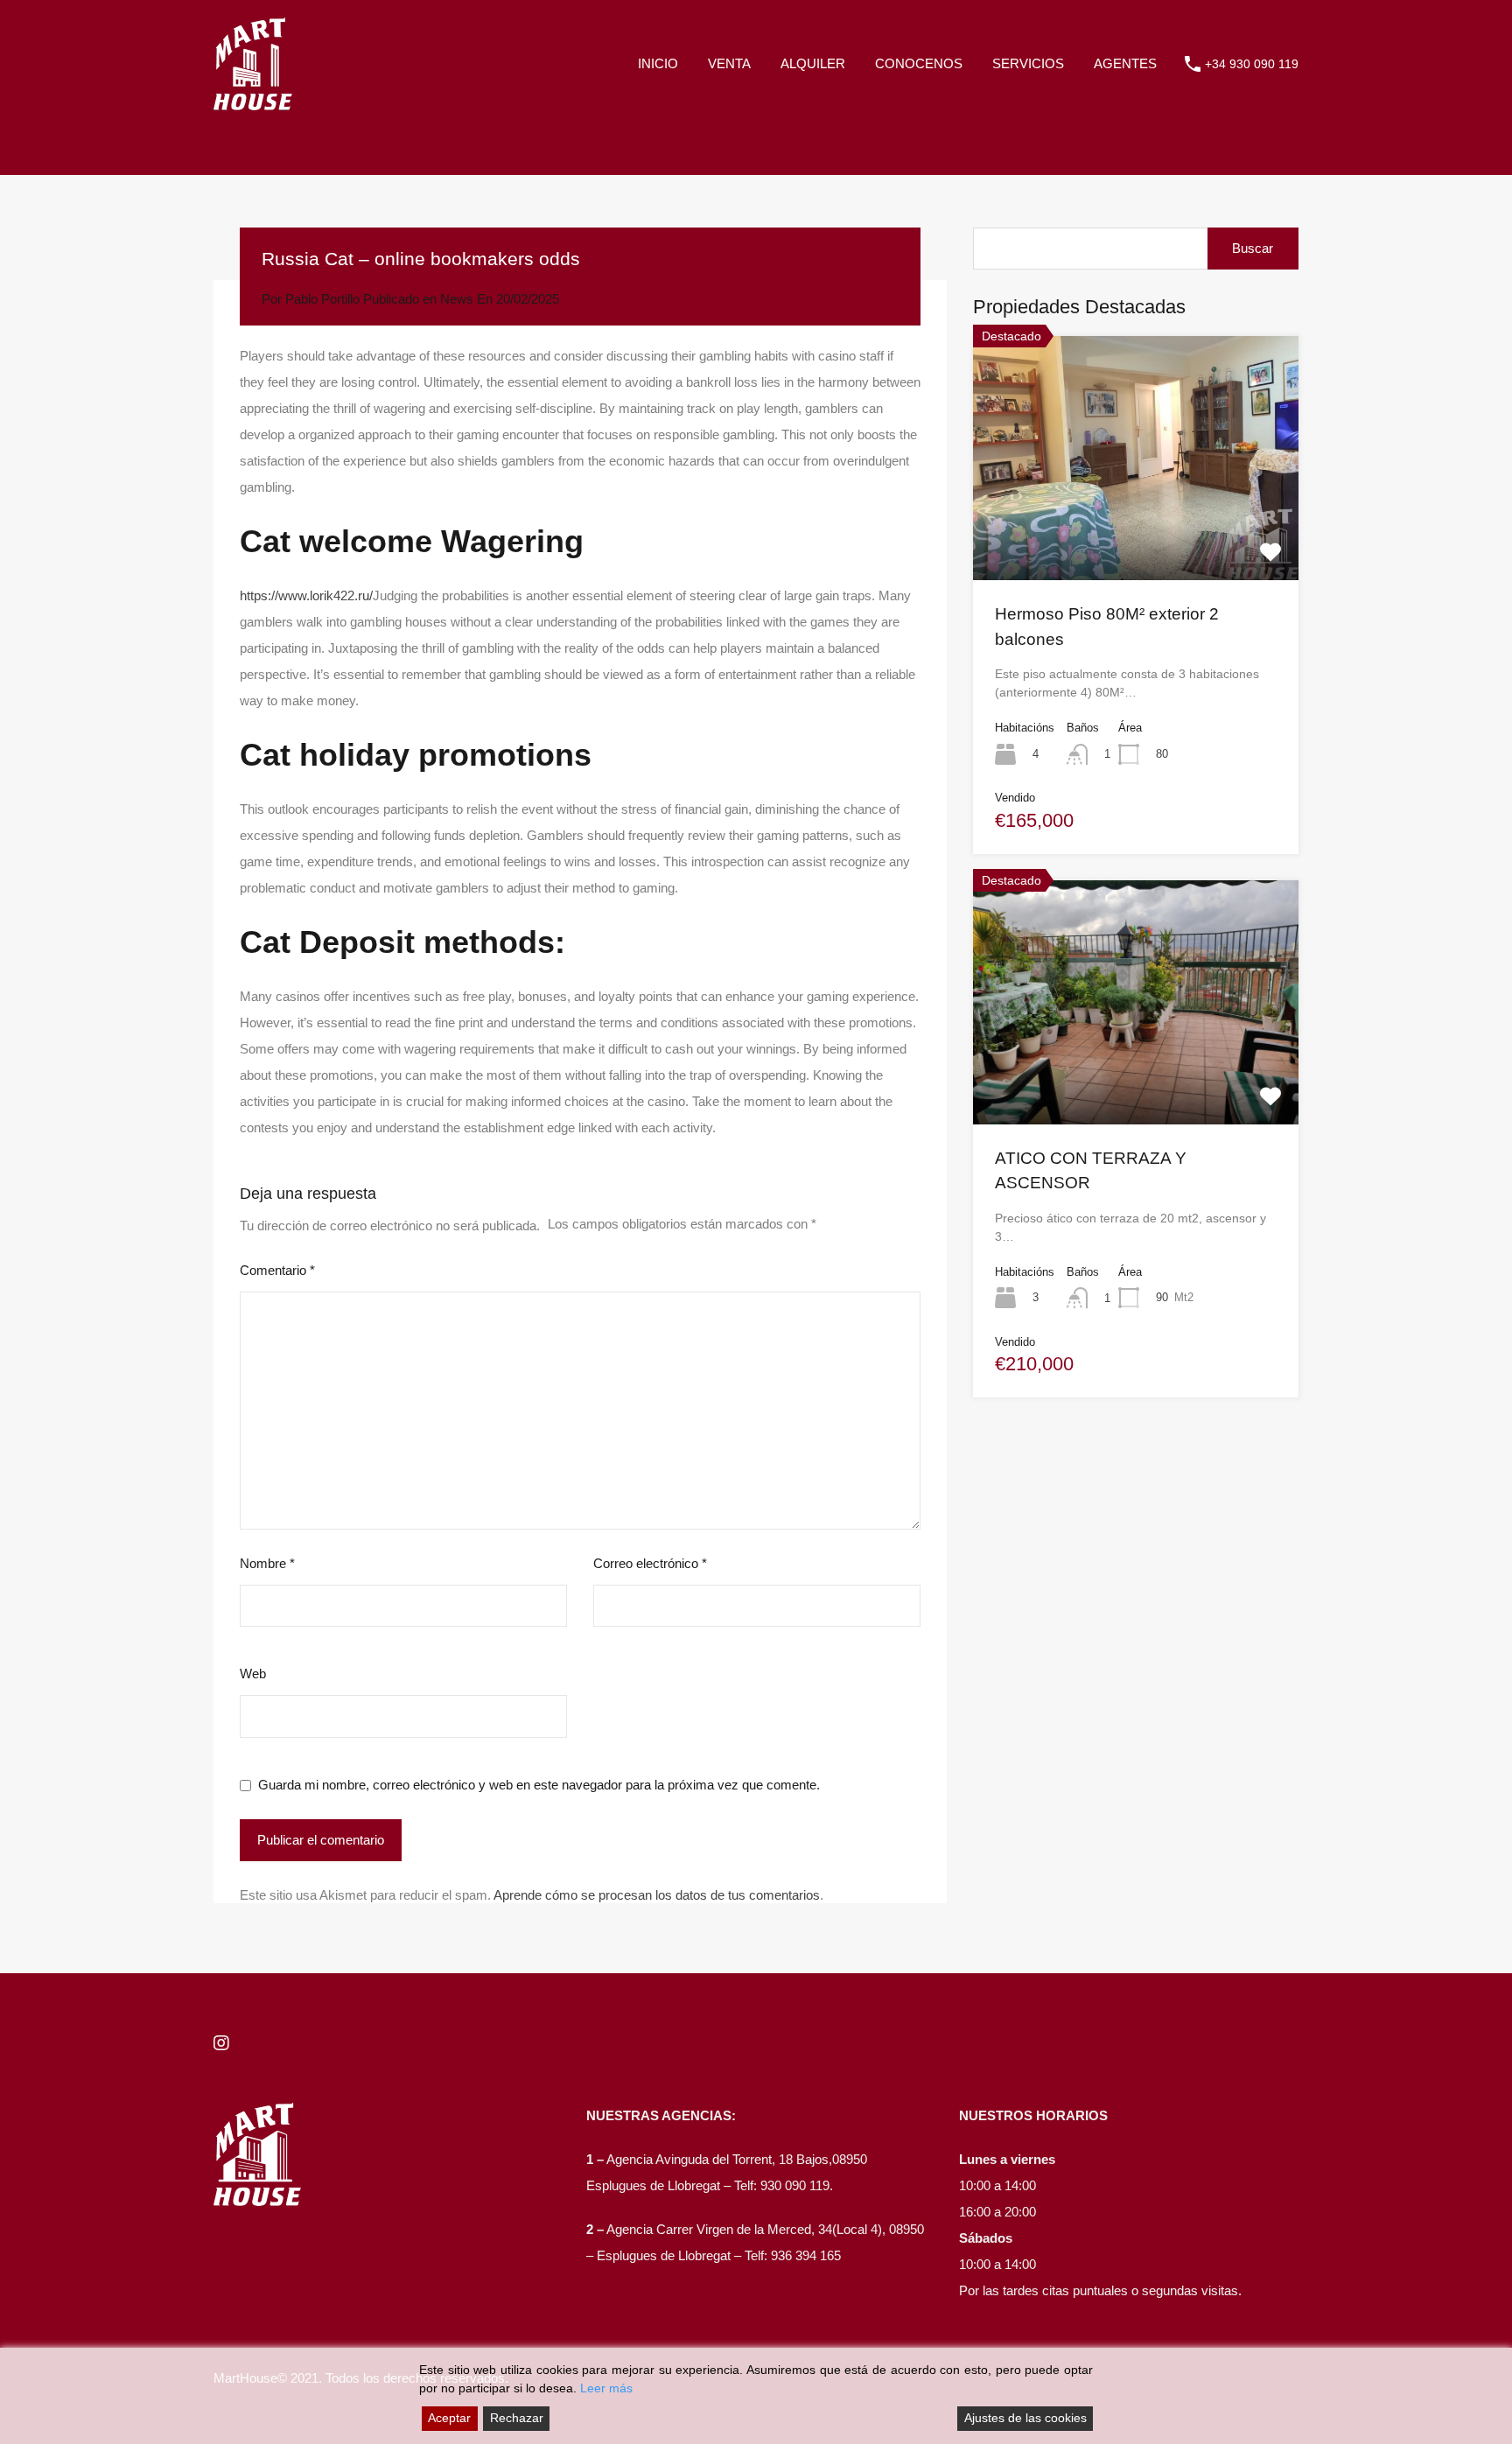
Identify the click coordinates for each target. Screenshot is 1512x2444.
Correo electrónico (650, 1563)
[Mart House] (253, 102)
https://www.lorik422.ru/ (306, 595)
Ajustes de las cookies (1025, 2418)
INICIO (658, 63)
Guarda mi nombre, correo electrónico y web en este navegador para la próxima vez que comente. (539, 1785)
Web (253, 1674)
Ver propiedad (1136, 531)
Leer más (606, 2388)
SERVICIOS (1028, 63)
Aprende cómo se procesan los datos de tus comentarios (657, 1895)
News (457, 299)
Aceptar (449, 2418)
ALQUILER (813, 63)
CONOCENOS (919, 63)
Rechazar (517, 2418)
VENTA (729, 63)
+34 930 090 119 (1252, 64)
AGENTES (1125, 63)
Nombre (267, 1563)
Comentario (277, 1270)
